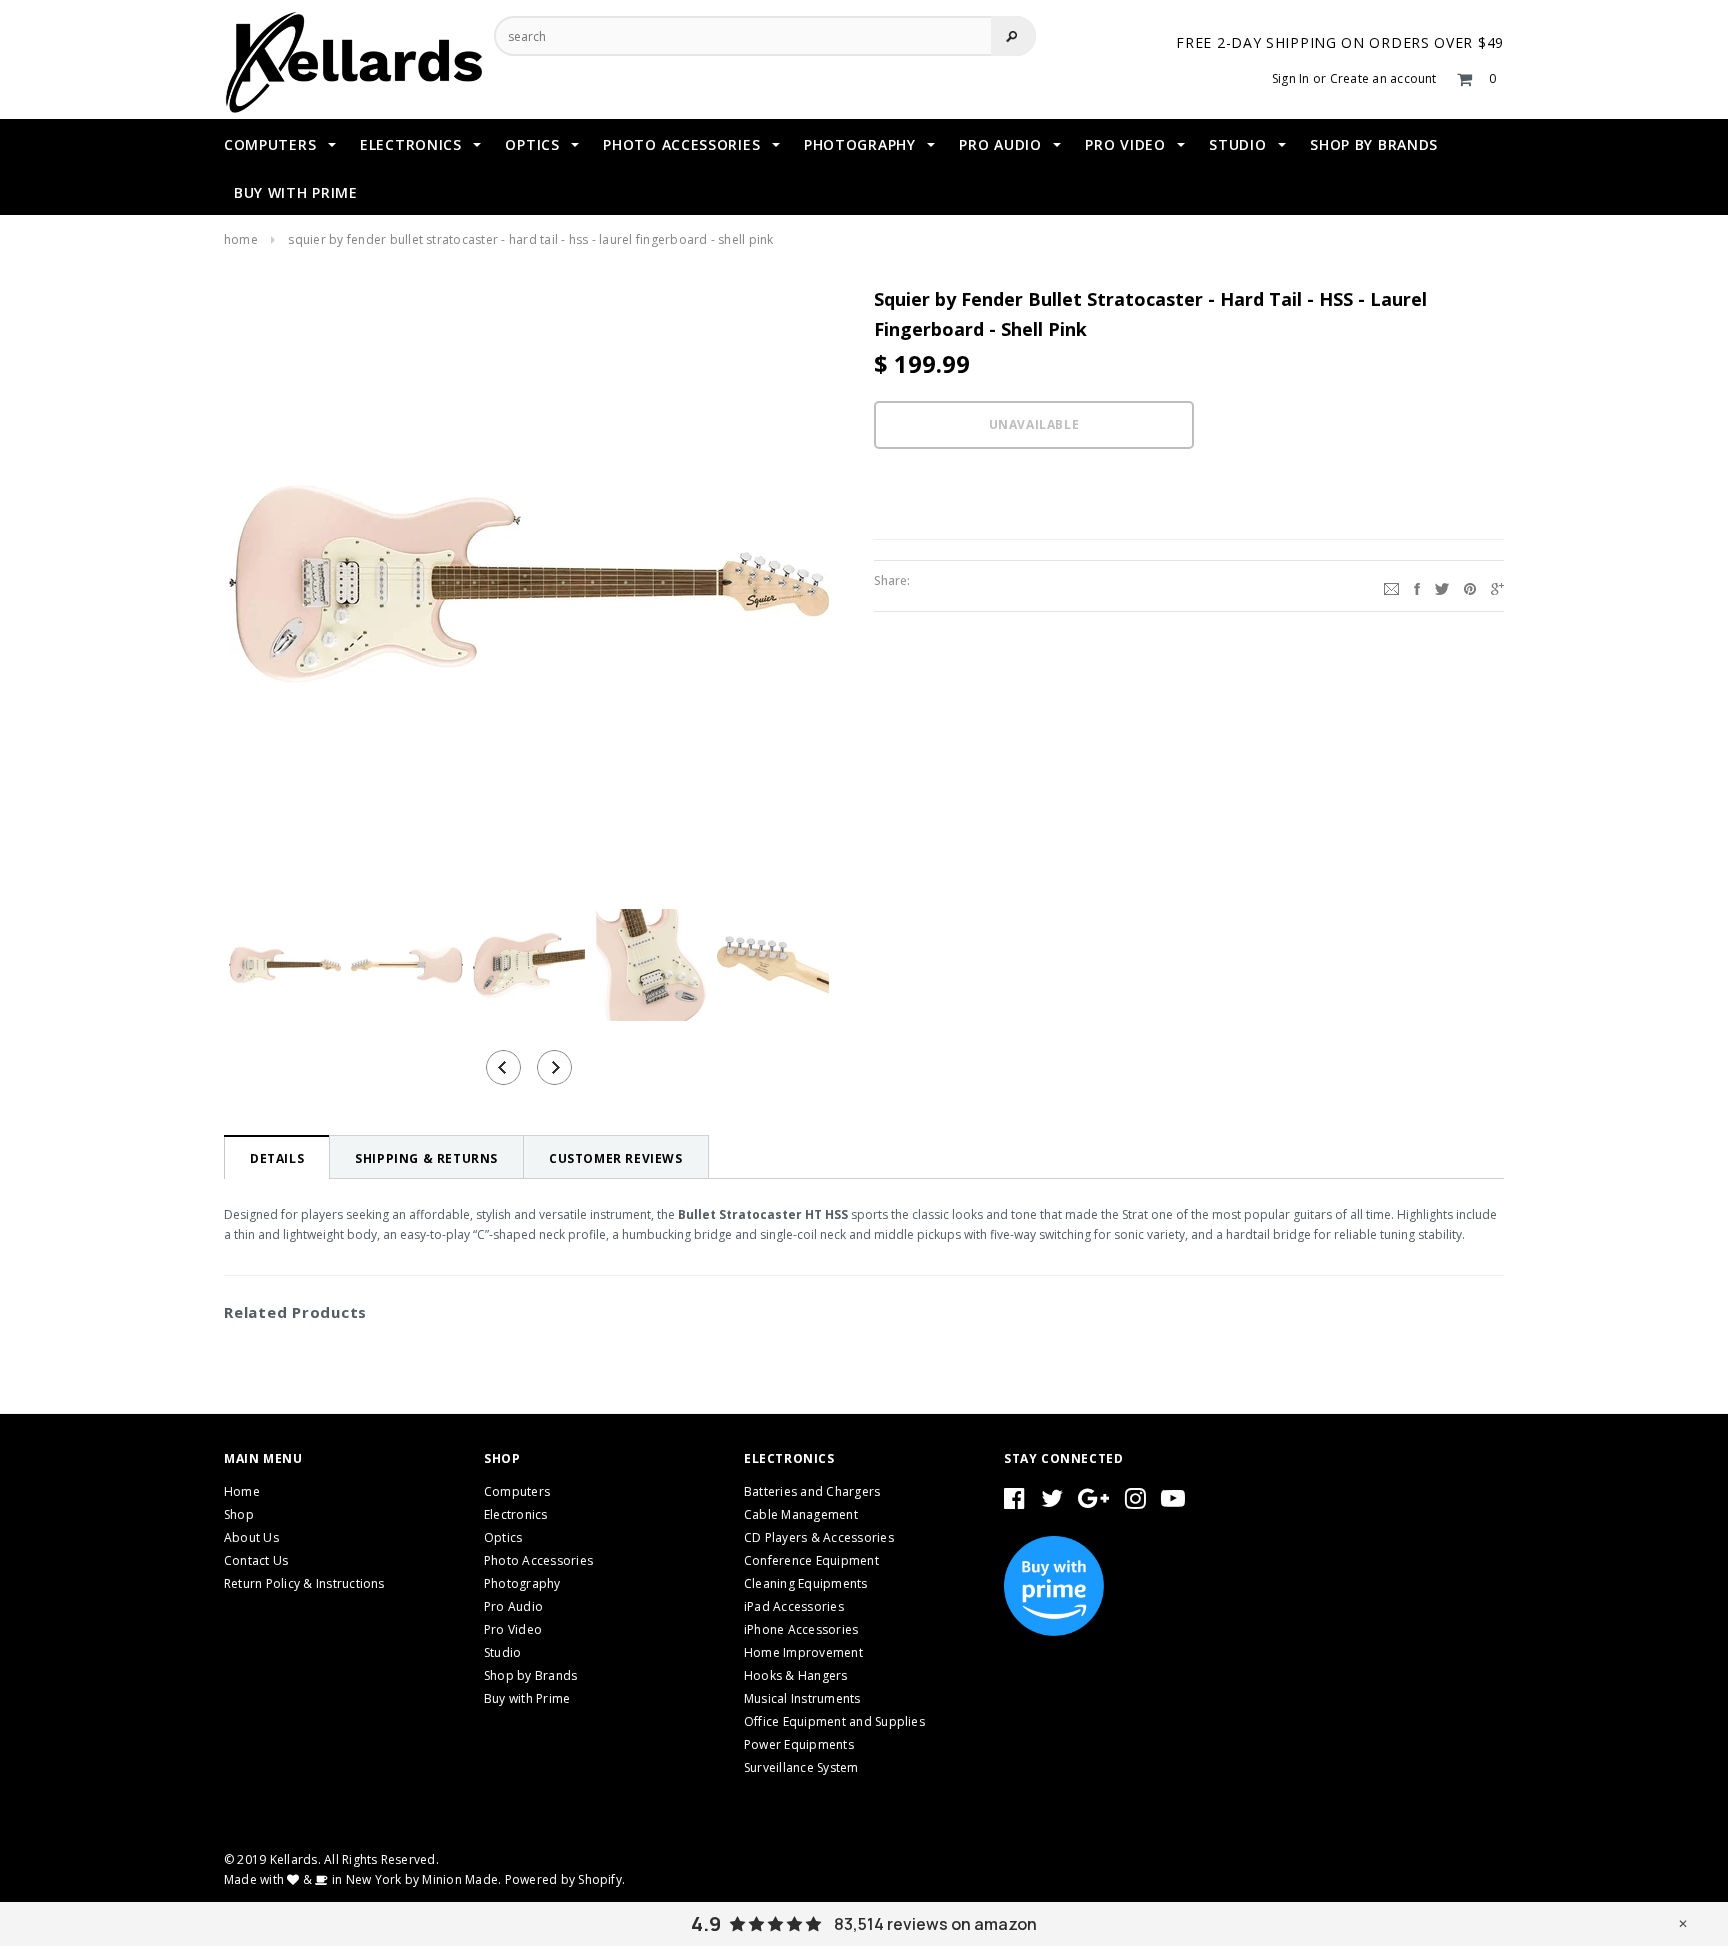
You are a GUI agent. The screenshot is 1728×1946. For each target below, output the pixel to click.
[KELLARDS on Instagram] (1135, 1502)
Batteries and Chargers (812, 1491)
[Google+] (1497, 586)
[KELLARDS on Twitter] (1052, 1502)
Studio (502, 1652)
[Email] (1391, 586)
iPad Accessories (794, 1606)
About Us (251, 1537)
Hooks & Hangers (796, 1675)
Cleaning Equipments (806, 1583)
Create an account (1383, 78)
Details (277, 1158)
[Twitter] (1442, 586)
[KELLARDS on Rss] (1173, 1502)
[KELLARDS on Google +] (1093, 1502)
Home (241, 239)
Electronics (516, 1514)
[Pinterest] (1470, 586)
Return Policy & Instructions (304, 1583)
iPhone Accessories (801, 1629)
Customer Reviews (616, 1158)
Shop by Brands (530, 1675)
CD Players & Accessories (819, 1537)
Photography (522, 1583)
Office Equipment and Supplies (834, 1721)
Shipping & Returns (426, 1158)
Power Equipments (799, 1744)
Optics (503, 1537)
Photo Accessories (538, 1560)
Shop (239, 1514)
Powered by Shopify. (565, 1879)
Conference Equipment (811, 1560)
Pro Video (513, 1629)
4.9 (706, 1924)
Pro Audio (513, 1606)
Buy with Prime (527, 1698)
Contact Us (256, 1560)
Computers (517, 1491)
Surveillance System (801, 1767)
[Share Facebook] (1417, 586)
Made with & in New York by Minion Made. (362, 1879)
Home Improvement (803, 1652)
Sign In (1291, 78)
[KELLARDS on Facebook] (1014, 1502)
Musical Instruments (802, 1698)
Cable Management (801, 1514)
